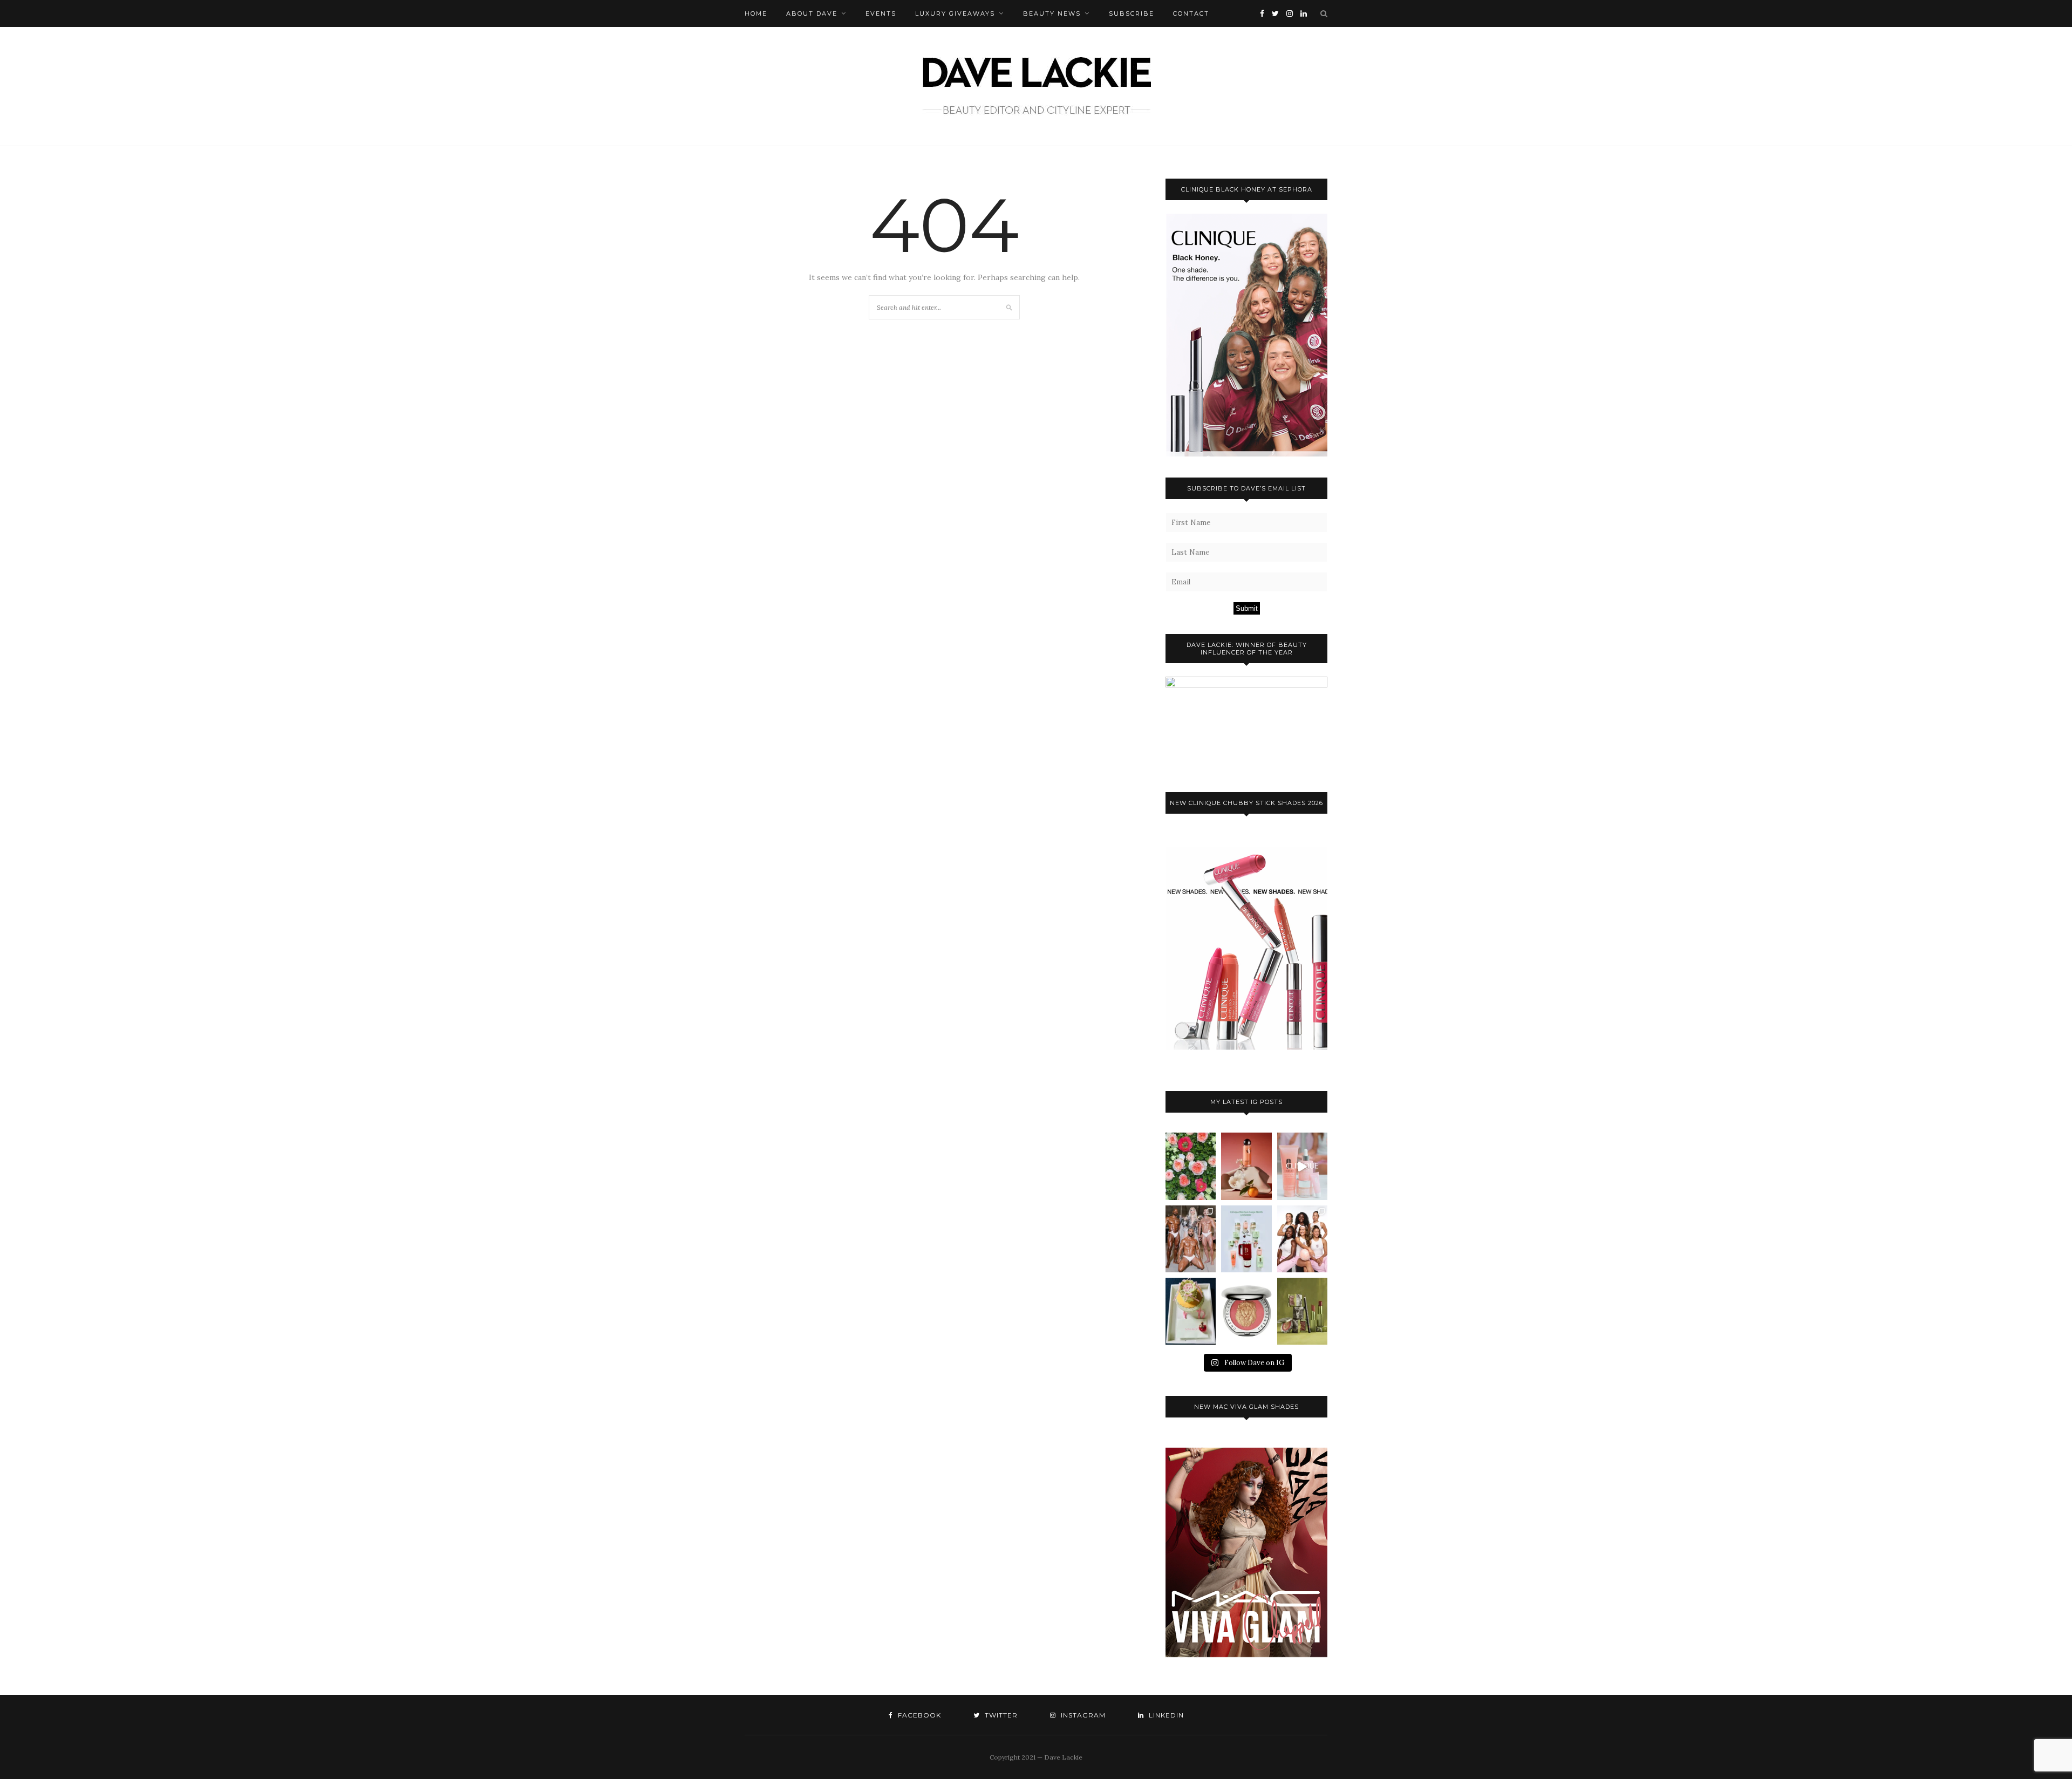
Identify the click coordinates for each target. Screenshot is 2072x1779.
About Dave (812, 13)
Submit (1247, 608)
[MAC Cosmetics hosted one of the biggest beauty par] (1191, 1239)
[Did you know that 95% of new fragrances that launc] (1191, 1311)
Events (881, 13)
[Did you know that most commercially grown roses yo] (1191, 1166)
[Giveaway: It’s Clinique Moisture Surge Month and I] (1246, 1239)
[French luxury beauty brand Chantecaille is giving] (1302, 1311)
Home (756, 13)
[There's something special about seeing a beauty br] (1302, 1239)
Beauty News (1052, 13)
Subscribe (1132, 13)
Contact (1191, 13)
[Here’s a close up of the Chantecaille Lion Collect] (1246, 1311)
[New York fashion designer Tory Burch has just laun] (1246, 1166)
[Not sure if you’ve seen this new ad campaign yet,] (1302, 1166)
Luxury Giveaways (955, 13)
